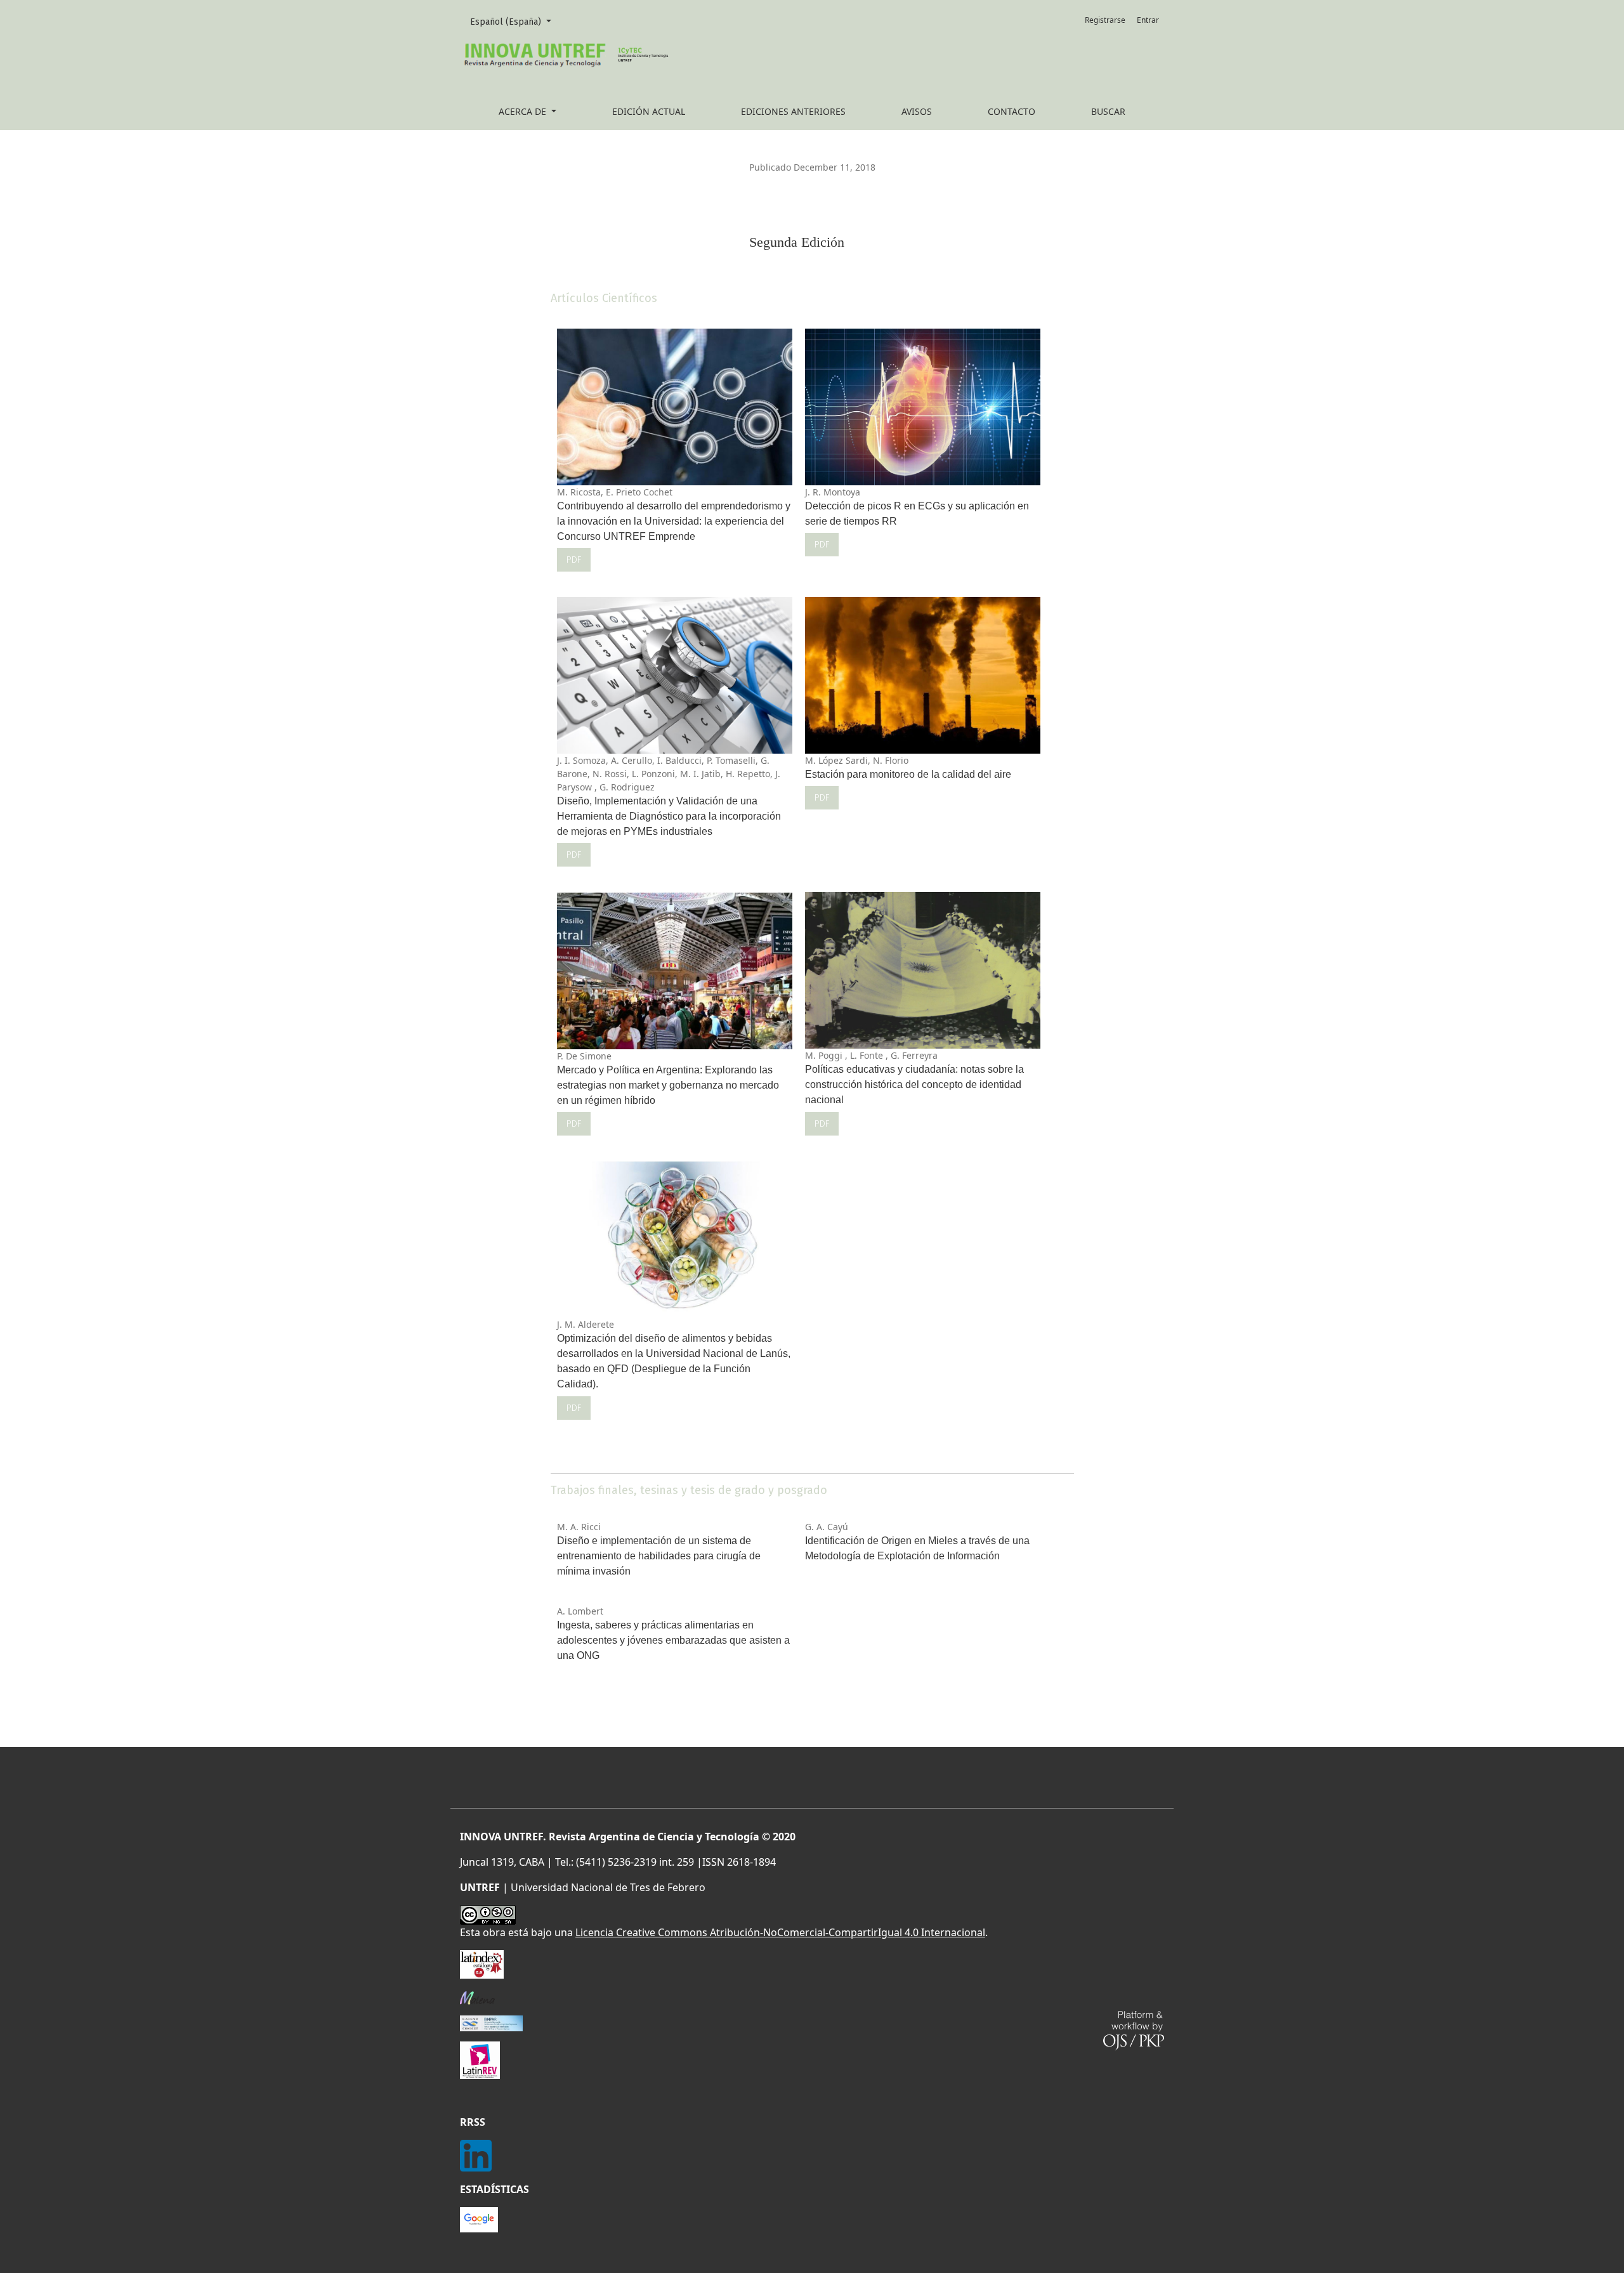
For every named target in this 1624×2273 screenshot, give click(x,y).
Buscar (1108, 111)
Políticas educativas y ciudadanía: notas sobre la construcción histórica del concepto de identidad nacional (914, 1084)
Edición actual (649, 111)
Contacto (1012, 111)
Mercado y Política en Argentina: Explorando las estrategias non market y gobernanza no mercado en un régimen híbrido (668, 1085)
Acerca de (524, 111)
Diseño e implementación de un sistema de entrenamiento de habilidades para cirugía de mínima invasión (659, 1556)
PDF (574, 560)
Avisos (917, 111)
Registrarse (1105, 20)
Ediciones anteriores (793, 111)
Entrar (1148, 20)
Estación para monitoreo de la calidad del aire (908, 774)
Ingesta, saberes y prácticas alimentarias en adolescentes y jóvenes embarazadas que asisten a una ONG (673, 1640)
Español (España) (515, 22)
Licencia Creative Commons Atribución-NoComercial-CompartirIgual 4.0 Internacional (780, 1932)
